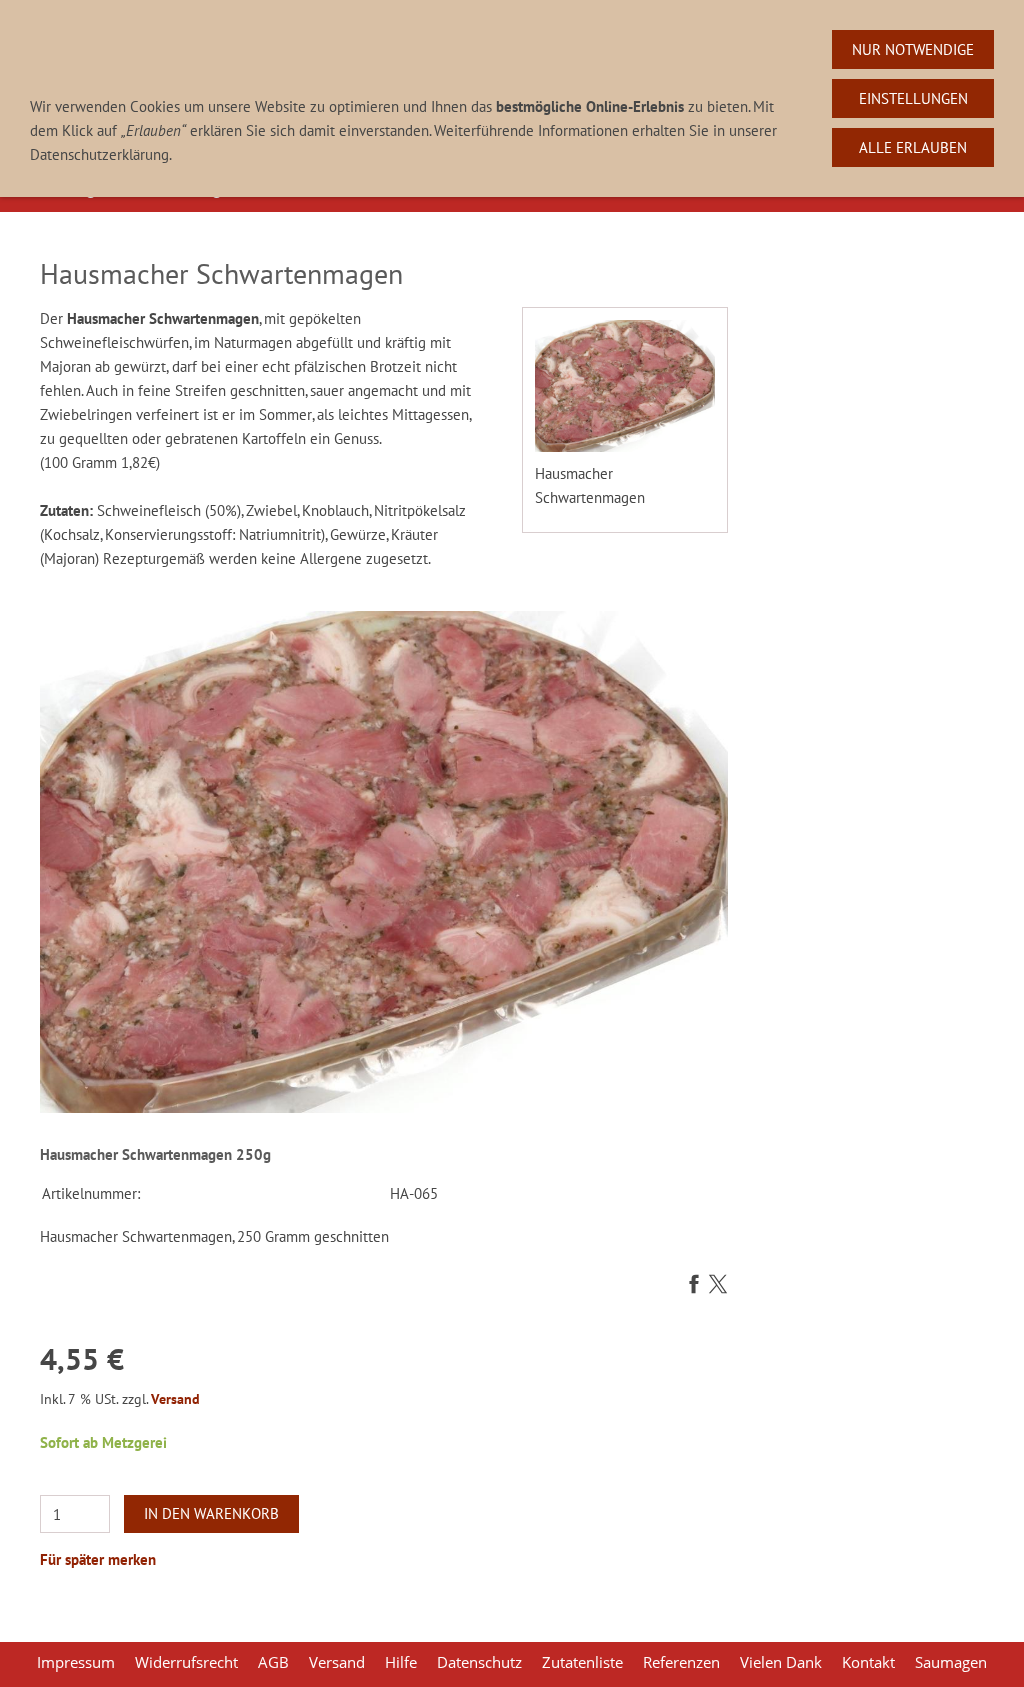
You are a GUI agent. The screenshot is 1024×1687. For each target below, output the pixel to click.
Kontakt (868, 1662)
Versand (175, 1399)
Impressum (76, 1662)
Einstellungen (913, 98)
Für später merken (98, 1559)
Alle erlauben (913, 147)
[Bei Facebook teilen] (694, 1285)
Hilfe (401, 1662)
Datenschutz (479, 1662)
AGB (273, 1662)
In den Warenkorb (211, 1513)
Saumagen (951, 1662)
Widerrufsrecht (186, 1662)
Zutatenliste (582, 1662)
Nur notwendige (913, 49)
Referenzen (681, 1662)
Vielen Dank (781, 1662)
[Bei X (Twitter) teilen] (718, 1285)
